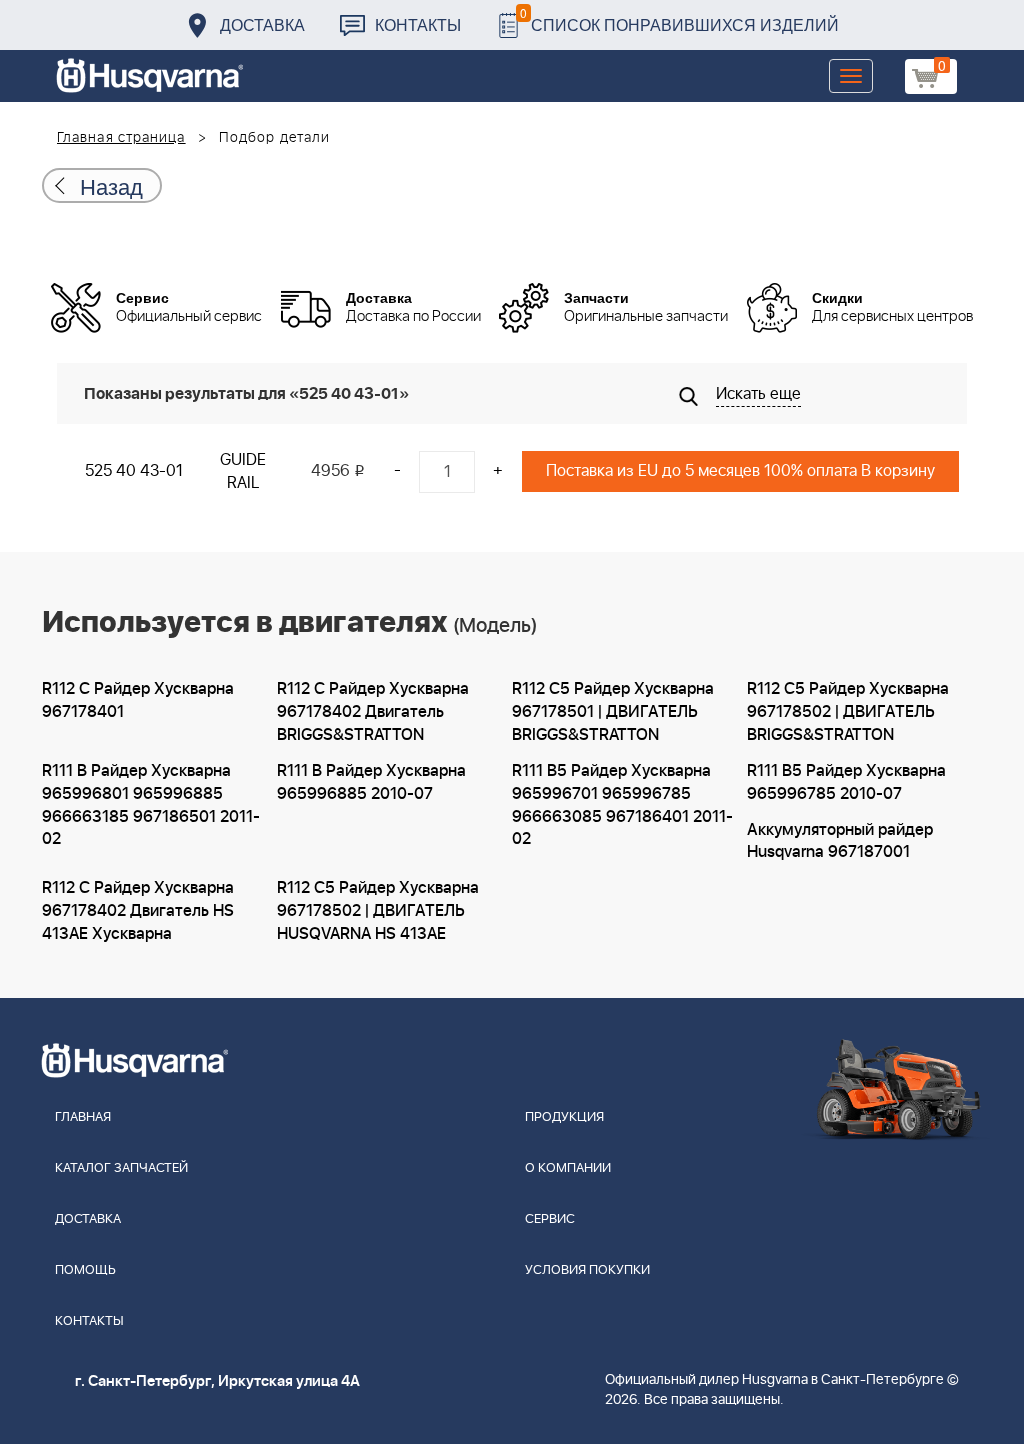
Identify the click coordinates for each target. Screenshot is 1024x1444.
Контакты (418, 24)
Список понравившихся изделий (679, 19)
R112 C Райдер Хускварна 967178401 (138, 700)
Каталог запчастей (121, 1168)
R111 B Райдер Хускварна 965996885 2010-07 (371, 782)
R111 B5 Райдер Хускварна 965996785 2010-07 (846, 782)
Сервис (550, 1219)
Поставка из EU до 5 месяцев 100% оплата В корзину (740, 471)
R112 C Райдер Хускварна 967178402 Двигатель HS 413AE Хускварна (138, 911)
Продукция (564, 1117)
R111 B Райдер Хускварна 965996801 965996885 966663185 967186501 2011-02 (151, 805)
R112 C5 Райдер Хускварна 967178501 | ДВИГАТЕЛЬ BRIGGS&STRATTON (613, 712)
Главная (83, 1117)
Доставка (262, 24)
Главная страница (121, 138)
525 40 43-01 (134, 471)
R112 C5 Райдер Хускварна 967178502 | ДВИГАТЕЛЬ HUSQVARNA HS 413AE (378, 911)
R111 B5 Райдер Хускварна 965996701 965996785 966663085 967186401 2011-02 (622, 805)
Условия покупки (587, 1270)
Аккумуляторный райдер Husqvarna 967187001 (840, 841)
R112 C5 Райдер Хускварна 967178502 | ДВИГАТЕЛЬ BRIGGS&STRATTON (848, 712)
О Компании (568, 1168)
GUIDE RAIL (243, 471)
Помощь (85, 1270)
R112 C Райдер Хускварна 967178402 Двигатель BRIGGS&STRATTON (373, 712)
